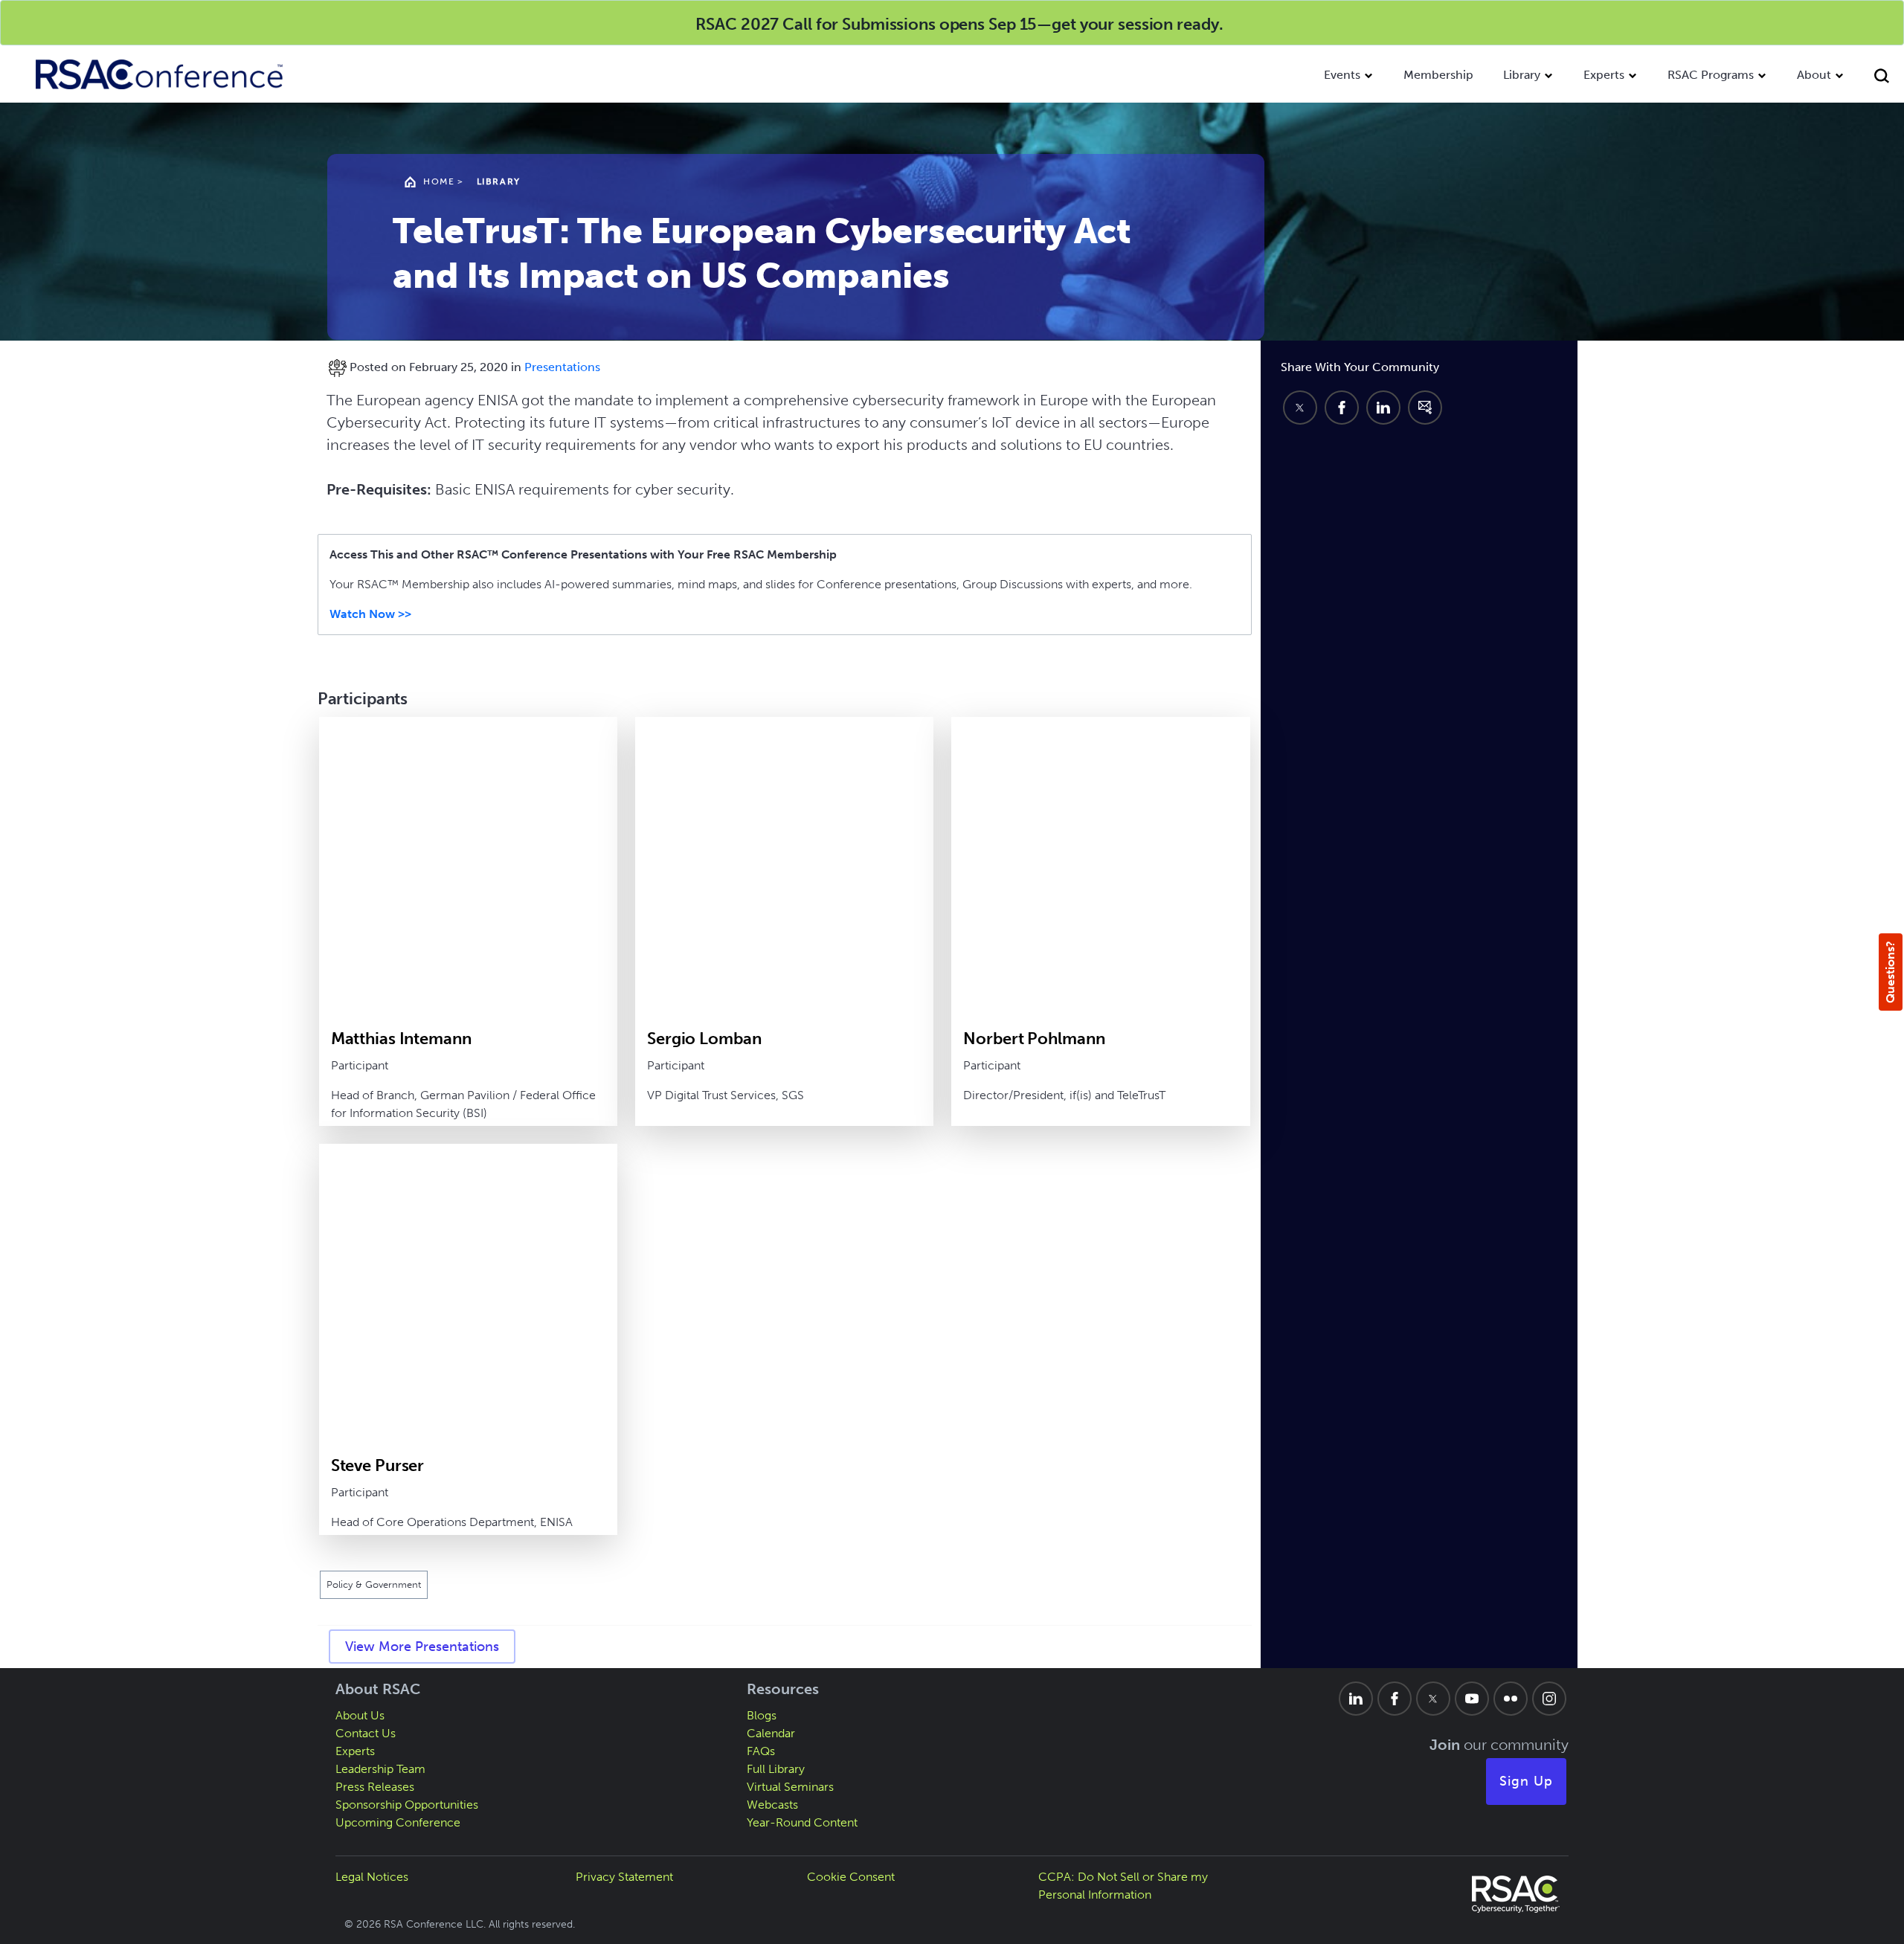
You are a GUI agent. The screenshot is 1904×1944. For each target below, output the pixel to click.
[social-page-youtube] (1472, 1699)
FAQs (761, 1751)
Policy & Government (374, 1584)
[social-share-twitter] (1300, 408)
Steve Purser (378, 1465)
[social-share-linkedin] (1383, 408)
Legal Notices (372, 1877)
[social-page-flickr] (1511, 1699)
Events (1342, 75)
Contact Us (366, 1733)
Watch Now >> (370, 614)
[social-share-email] (1425, 408)
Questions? (1890, 972)
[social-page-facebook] (1395, 1699)
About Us (360, 1715)
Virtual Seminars (790, 1787)
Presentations (562, 367)
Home (439, 181)
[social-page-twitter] (1433, 1699)
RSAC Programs (1711, 75)
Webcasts (772, 1805)
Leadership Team (380, 1769)
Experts (1604, 75)
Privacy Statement (624, 1877)
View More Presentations (422, 1647)
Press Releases (375, 1787)
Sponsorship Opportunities (407, 1805)
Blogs (762, 1715)
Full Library (776, 1769)
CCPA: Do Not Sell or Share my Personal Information (1123, 1886)
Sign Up (1526, 1781)
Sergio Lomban (704, 1039)
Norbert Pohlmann (1034, 1039)
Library (1522, 75)
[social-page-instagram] (1549, 1699)
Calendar (771, 1733)
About (1814, 75)
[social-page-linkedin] (1356, 1699)
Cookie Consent (851, 1877)
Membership (1438, 75)
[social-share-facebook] (1342, 408)
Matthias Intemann (401, 1039)
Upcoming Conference (398, 1822)
